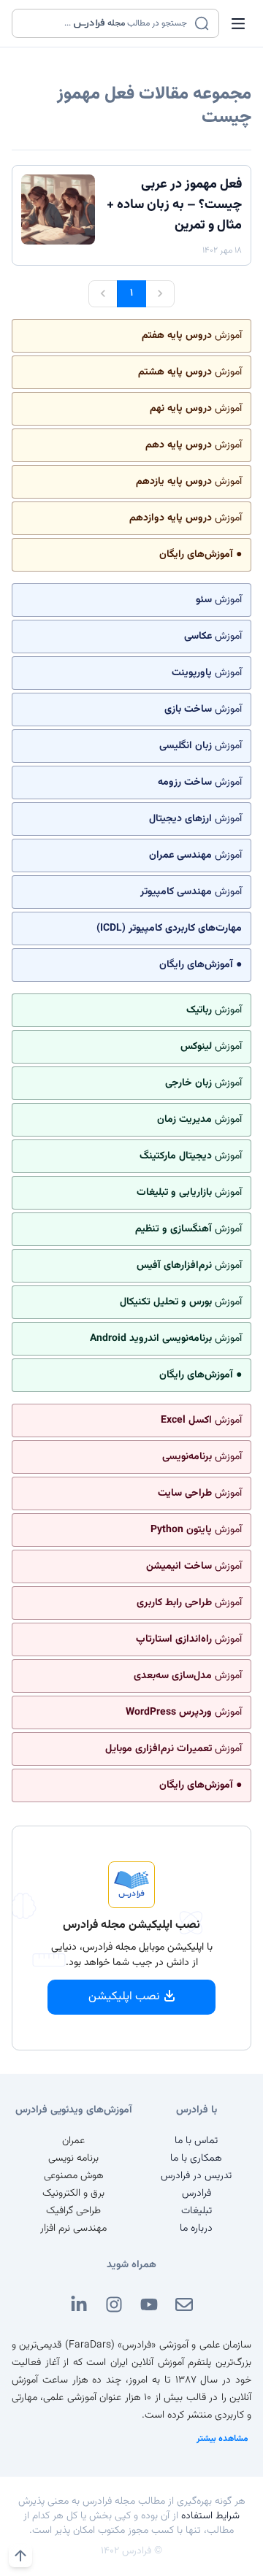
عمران (73, 2141)
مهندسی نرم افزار (73, 2229)
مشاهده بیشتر (222, 2439)
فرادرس (197, 2194)
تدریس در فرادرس (196, 2176)
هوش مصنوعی (74, 2176)
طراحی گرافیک (73, 2211)
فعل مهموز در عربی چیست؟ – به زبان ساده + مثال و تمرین (174, 205)
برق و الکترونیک (73, 2194)
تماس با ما (196, 2141)
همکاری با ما (196, 2158)
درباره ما (196, 2229)
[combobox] (106, 23)
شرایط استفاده (210, 2516)
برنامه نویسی (73, 2158)
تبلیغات (197, 2211)
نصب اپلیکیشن (124, 1997)
